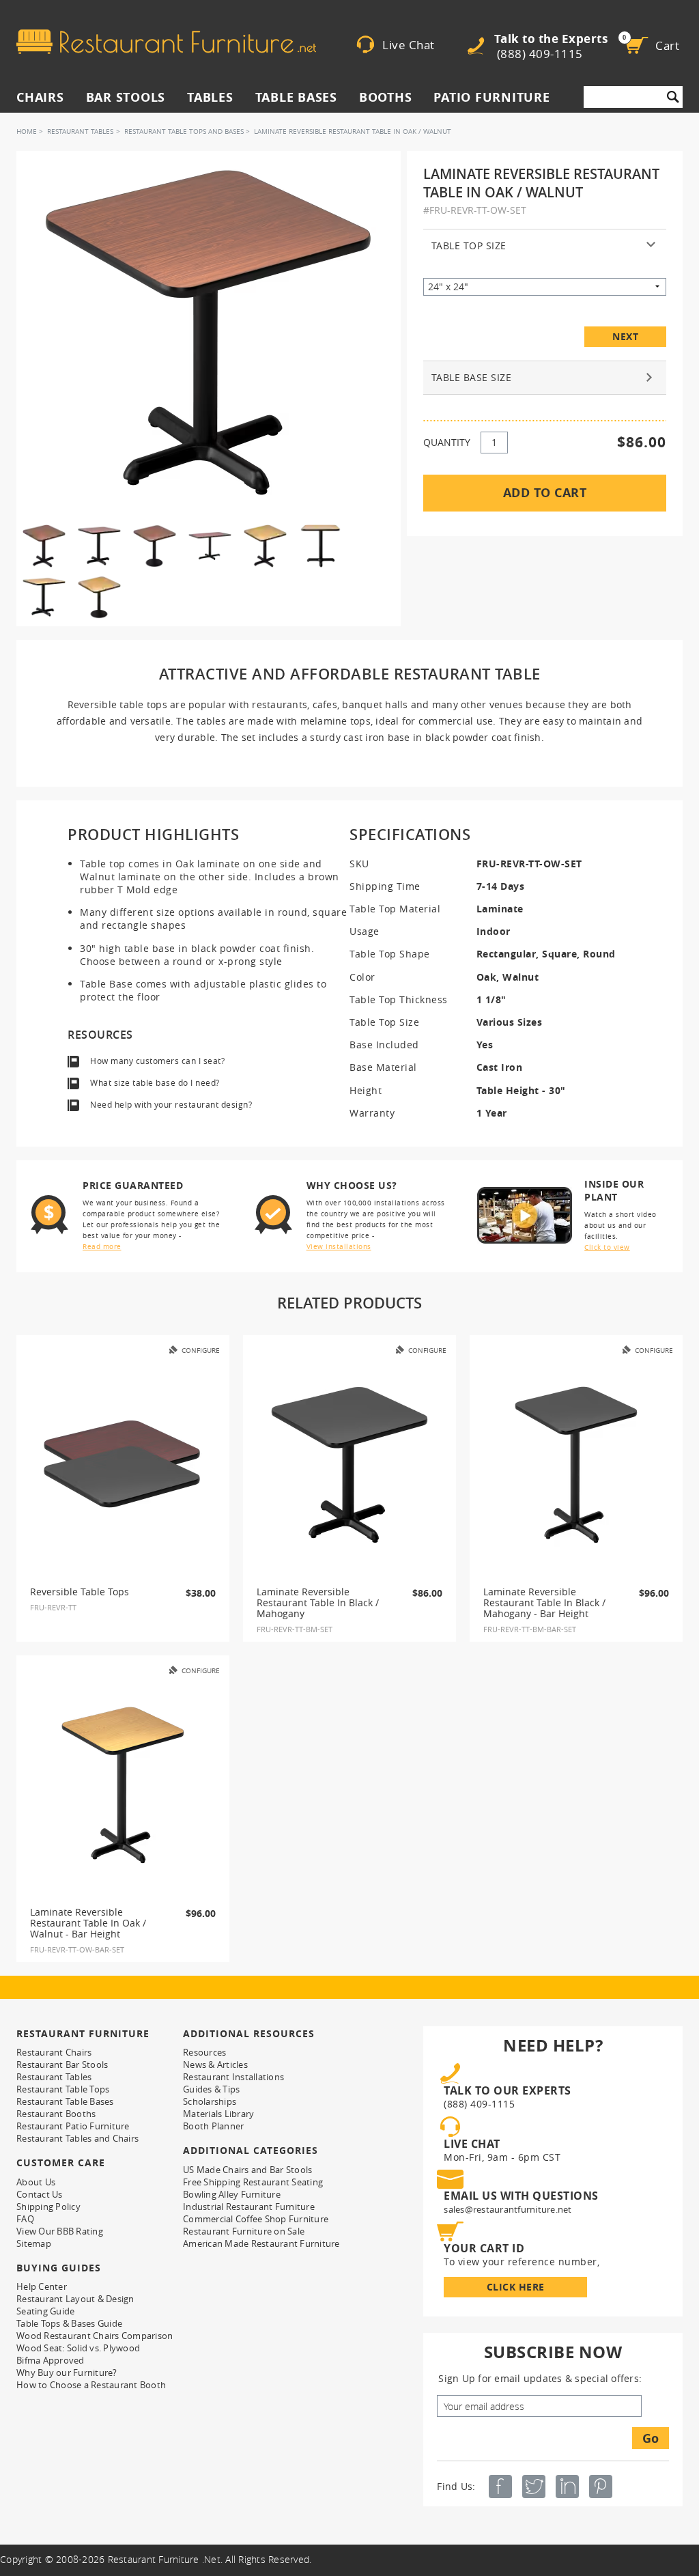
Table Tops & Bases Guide (69, 2323)
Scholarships (210, 2101)
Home (27, 131)
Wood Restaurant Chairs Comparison (95, 2336)
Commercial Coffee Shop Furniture (256, 2219)
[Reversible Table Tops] (123, 1465)
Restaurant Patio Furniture (73, 2126)
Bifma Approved (51, 2360)
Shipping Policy (48, 2207)
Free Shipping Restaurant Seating (253, 2182)
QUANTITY (447, 442)
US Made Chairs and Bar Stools (247, 2170)
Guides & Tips (211, 2089)
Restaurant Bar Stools (62, 2064)
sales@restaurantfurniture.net (508, 2209)
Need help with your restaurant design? (171, 1105)
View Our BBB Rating (60, 2231)
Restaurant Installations (233, 2077)
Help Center (42, 2286)
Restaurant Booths (56, 2114)
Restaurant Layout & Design (75, 2299)
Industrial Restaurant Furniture (249, 2207)
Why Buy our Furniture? (67, 2372)
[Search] (673, 97)
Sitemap (34, 2243)
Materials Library (218, 2114)
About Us (36, 2182)
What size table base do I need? (155, 1083)
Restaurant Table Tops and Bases (184, 131)
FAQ (25, 2219)
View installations (339, 1247)
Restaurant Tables (80, 131)
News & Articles (215, 2064)
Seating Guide (45, 2311)
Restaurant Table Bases (65, 2101)
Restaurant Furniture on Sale (244, 2231)
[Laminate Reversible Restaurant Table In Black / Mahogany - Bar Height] (576, 1465)
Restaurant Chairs (54, 2052)
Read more (102, 1247)
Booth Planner (213, 2126)
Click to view (607, 1247)
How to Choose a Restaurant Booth (91, 2385)
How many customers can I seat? (157, 1061)
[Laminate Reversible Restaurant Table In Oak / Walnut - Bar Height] (123, 1785)
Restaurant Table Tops (63, 2089)
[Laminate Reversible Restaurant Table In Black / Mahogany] (349, 1465)
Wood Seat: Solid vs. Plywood (78, 2348)
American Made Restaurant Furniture (261, 2243)
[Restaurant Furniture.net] (166, 42)
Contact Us (40, 2194)
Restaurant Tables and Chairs (77, 2138)
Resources (204, 2052)
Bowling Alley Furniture (232, 2194)
